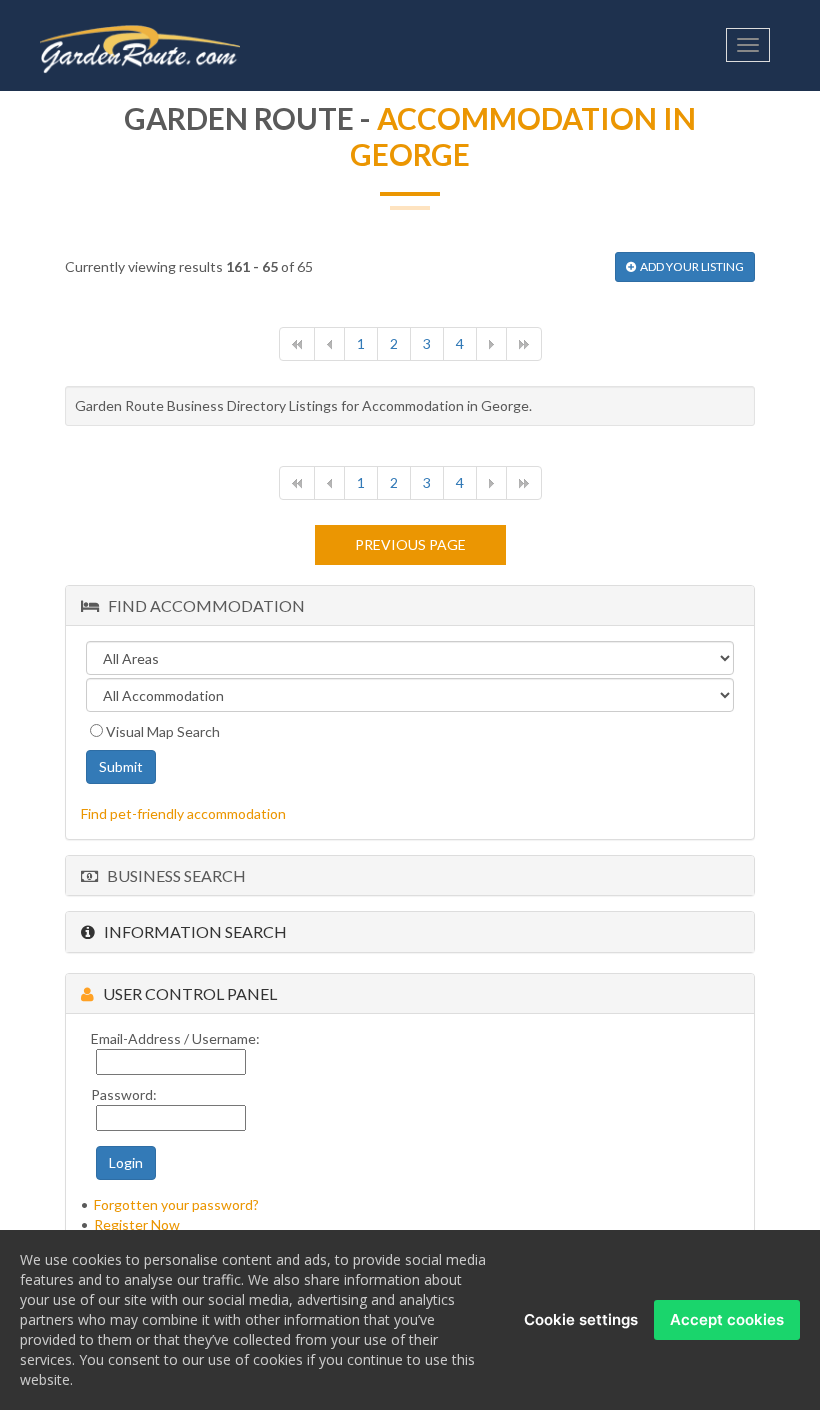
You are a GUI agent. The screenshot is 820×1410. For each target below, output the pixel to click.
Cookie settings (581, 1319)
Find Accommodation (202, 605)
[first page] (297, 344)
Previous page (410, 544)
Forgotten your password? (176, 1204)
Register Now (137, 1224)
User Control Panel (185, 993)
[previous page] (329, 344)
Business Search (172, 875)
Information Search (191, 931)
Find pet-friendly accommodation (183, 813)
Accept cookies (727, 1319)
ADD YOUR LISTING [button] (690, 266)
